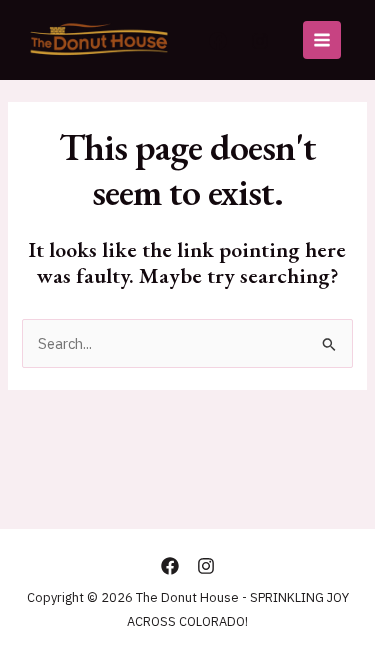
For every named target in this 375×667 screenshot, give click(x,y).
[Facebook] (218, 41)
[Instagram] (260, 41)
